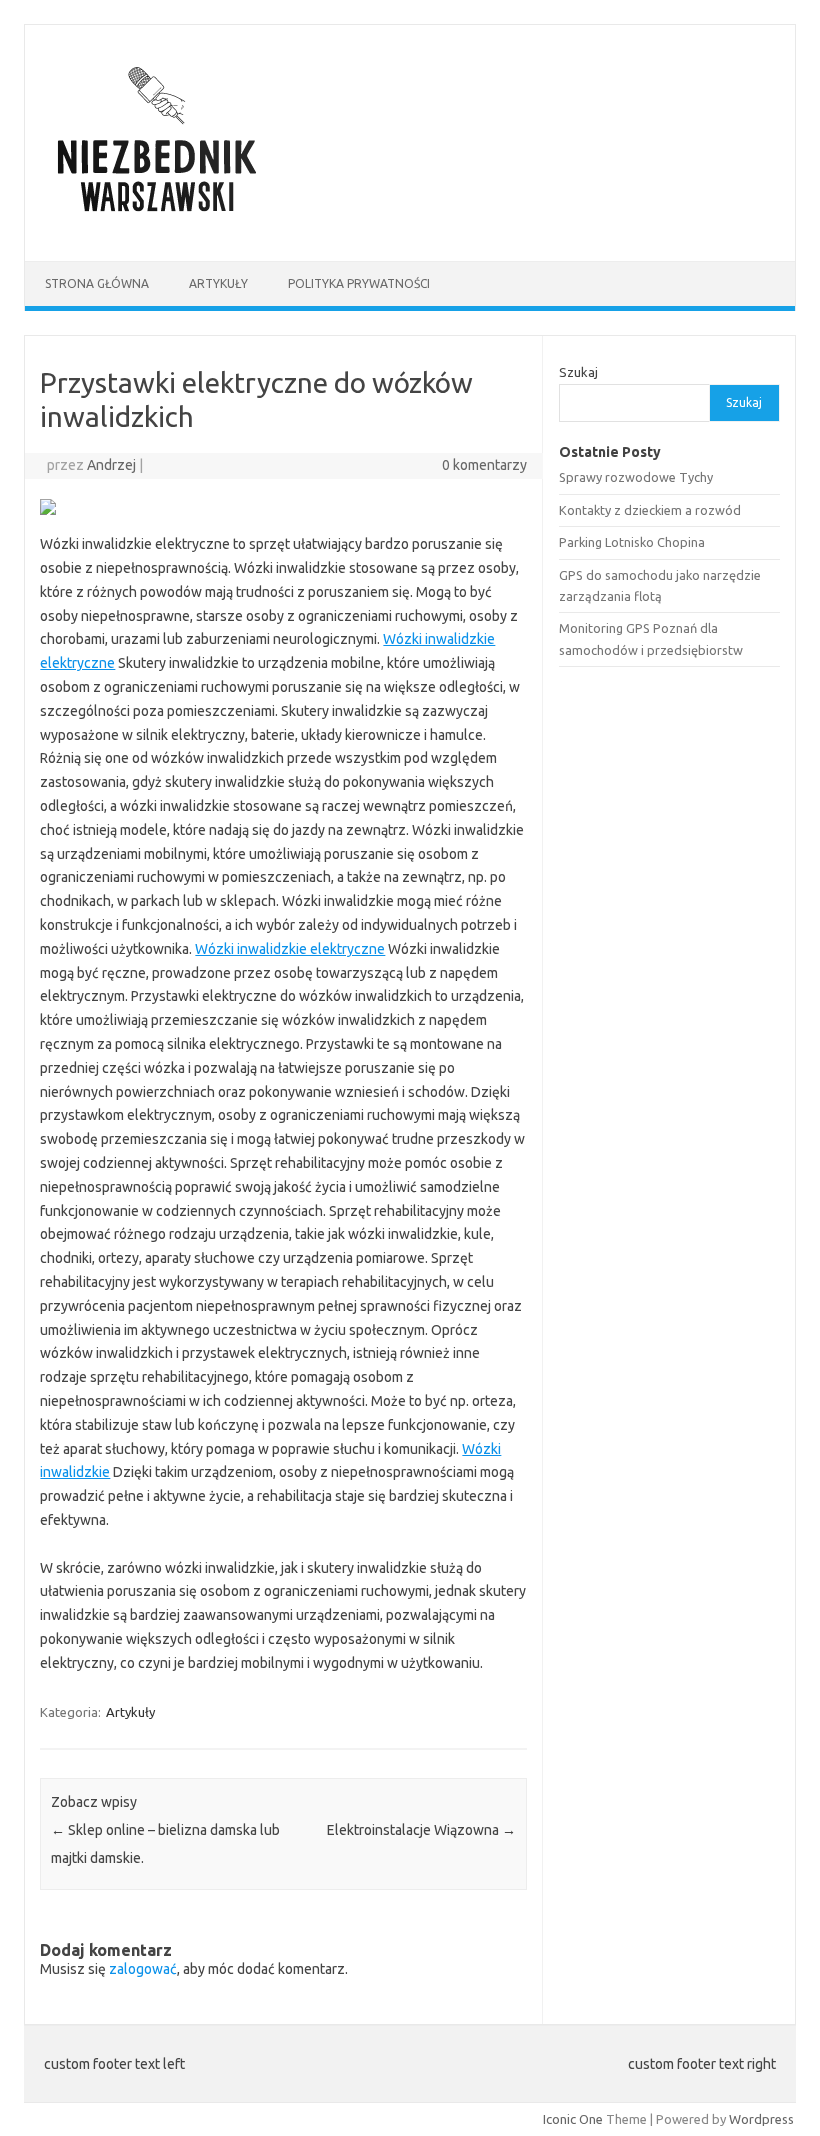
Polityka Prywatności (359, 283)
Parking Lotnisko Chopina (632, 542)
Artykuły (218, 283)
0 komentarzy (484, 465)
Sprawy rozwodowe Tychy (636, 477)
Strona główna (97, 283)
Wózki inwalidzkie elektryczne (290, 949)
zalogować (143, 1969)
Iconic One (573, 2119)
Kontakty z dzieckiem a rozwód (650, 510)
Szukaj (578, 372)
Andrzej (111, 465)
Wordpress (761, 2119)
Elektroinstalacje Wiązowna (421, 1830)
